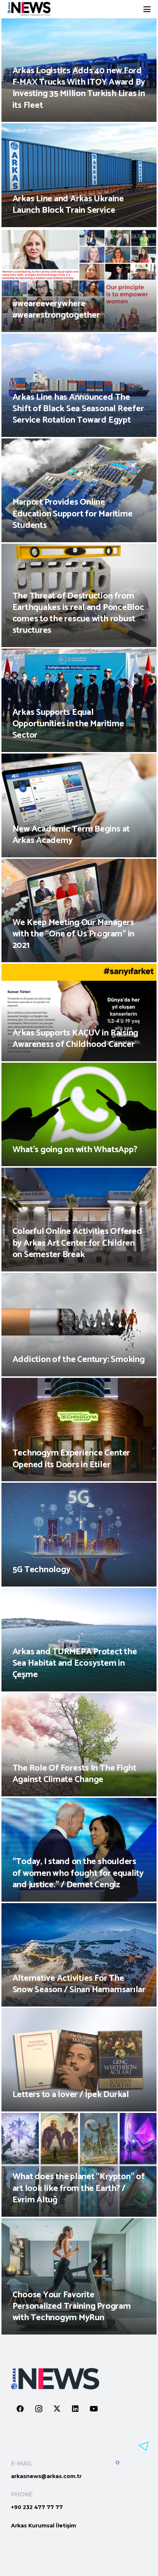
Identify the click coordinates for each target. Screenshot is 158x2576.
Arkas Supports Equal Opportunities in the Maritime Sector (68, 724)
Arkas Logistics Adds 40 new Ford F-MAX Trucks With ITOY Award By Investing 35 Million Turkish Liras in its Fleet (79, 88)
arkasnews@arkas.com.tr (46, 2476)
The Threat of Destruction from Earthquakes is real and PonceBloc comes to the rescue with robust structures (78, 613)
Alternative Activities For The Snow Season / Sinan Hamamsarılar (79, 1984)
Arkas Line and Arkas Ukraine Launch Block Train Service (68, 205)
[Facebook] (20, 2409)
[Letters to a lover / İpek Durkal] (79, 2060)
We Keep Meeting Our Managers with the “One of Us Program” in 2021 (74, 934)
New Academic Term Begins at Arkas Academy (71, 835)
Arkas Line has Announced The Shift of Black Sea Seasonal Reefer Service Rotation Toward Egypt (78, 409)
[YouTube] (94, 2409)
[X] (57, 2409)
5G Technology (42, 1570)
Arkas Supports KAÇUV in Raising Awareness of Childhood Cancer (76, 1039)
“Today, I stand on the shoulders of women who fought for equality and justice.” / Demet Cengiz (78, 1873)
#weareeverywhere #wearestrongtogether (56, 310)
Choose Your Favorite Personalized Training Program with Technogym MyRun (72, 2306)
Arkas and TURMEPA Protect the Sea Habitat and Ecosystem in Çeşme (75, 1663)
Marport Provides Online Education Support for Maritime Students (73, 514)
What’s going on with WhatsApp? (75, 1150)
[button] (147, 9)
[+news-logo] (29, 9)
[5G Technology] (79, 1534)
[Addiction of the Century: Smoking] (79, 1325)
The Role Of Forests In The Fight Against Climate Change (74, 1774)
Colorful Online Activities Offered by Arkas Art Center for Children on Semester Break (77, 1243)
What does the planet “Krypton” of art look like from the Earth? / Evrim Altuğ (79, 2188)
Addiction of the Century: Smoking (79, 1360)
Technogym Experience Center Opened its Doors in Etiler (71, 1459)
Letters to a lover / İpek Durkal (71, 2095)
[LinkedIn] (75, 2409)
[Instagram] (39, 2409)
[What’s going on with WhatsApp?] (79, 1114)
